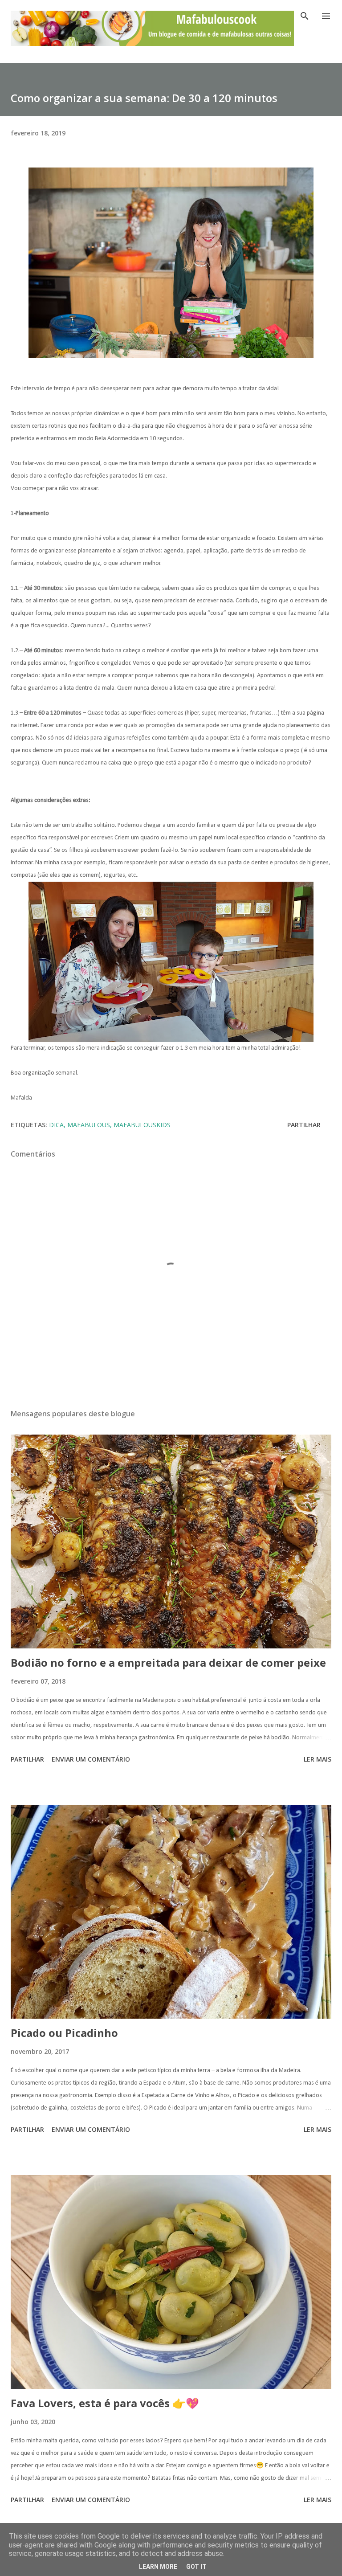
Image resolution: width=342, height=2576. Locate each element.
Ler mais (318, 1759)
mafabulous (89, 1125)
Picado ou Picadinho (64, 2033)
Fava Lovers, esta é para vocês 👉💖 (105, 2403)
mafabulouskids (142, 1125)
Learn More (158, 2567)
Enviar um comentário (91, 1759)
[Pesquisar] (305, 16)
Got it (196, 2567)
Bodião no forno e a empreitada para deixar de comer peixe (168, 1662)
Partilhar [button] (304, 1125)
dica (56, 1125)
